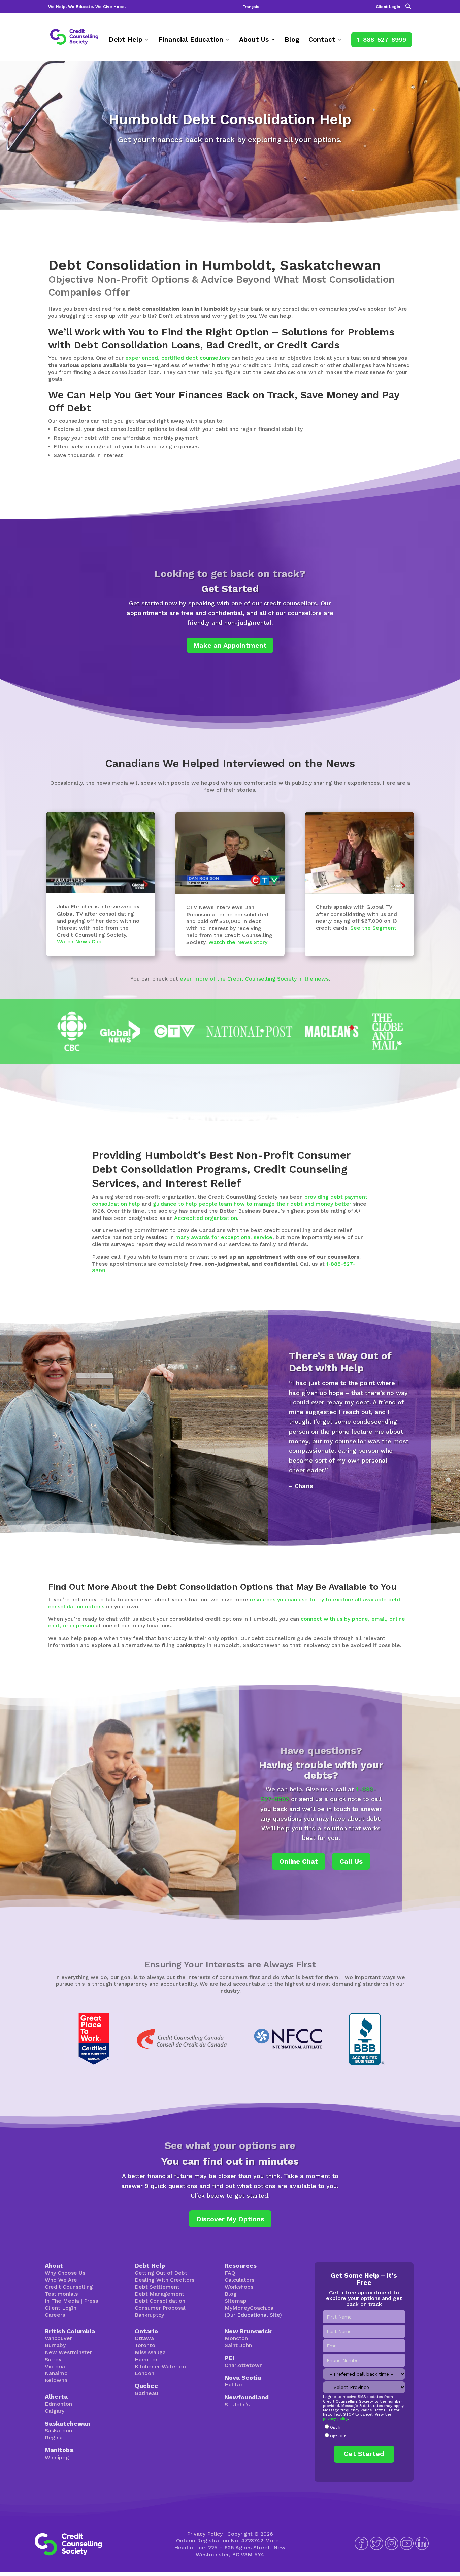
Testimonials (61, 2294)
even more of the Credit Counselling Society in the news (254, 979)
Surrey (53, 2359)
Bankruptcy (149, 2315)
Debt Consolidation (160, 2301)
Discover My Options (230, 2219)
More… (274, 2540)
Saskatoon (58, 2430)
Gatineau (146, 2393)
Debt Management (159, 2294)
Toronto (145, 2345)
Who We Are (61, 2280)
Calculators (239, 2280)
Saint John (238, 2345)
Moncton (236, 2338)
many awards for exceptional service (224, 1237)
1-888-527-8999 (382, 40)
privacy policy (335, 2419)
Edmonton (58, 2404)
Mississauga (150, 2352)
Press (91, 2301)
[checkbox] (364, 2432)
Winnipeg (57, 2457)
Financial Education (191, 40)
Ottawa (144, 2338)
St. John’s (237, 2405)
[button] (408, 8)
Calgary (55, 2411)
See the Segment (373, 928)
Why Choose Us (65, 2273)
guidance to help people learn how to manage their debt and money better (252, 1204)
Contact (322, 40)
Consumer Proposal (160, 2308)
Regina (54, 2437)
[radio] (364, 2428)
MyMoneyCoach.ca (249, 2308)
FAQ (230, 2273)
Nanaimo (56, 2373)
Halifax (234, 2385)
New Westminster (68, 2352)
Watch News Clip (79, 942)
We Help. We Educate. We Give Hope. (87, 7)
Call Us (351, 1861)
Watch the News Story (238, 942)
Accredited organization (206, 1218)
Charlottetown (244, 2365)
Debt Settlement (157, 2287)
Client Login (388, 7)
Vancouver (58, 2338)
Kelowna (56, 2380)
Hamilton (147, 2359)
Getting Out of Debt (161, 2273)
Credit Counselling (69, 2287)
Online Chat (299, 1861)
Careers (55, 2315)
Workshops (239, 2287)
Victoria (55, 2366)
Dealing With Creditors (165, 2280)
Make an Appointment (230, 645)
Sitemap (236, 2301)
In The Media (62, 2301)
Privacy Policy (205, 2534)
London (144, 2373)
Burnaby (55, 2345)
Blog (292, 40)
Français (251, 7)
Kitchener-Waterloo (160, 2366)
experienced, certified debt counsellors (177, 358)
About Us (254, 40)
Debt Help (126, 40)
